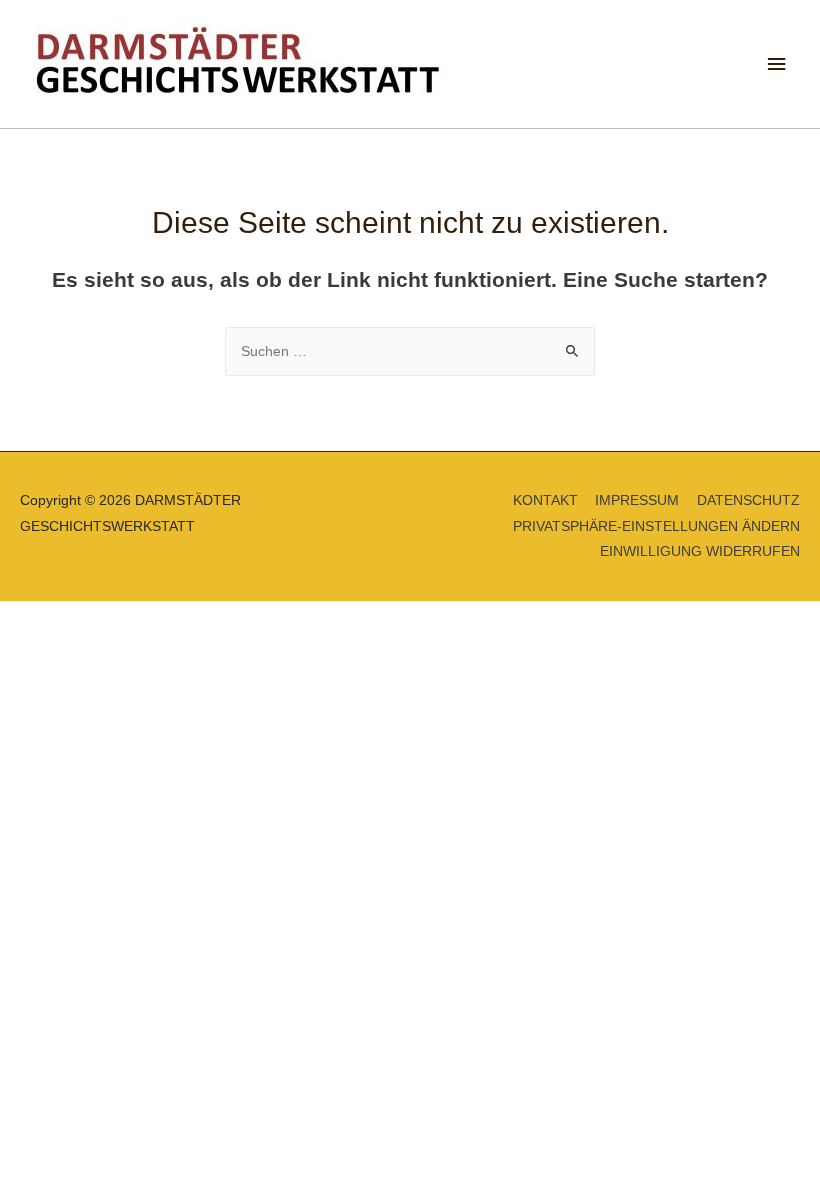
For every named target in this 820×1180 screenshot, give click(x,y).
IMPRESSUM (637, 500)
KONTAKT (545, 500)
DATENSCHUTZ (748, 500)
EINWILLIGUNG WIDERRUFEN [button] (700, 551)
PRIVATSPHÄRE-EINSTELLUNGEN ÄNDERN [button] (656, 526)
